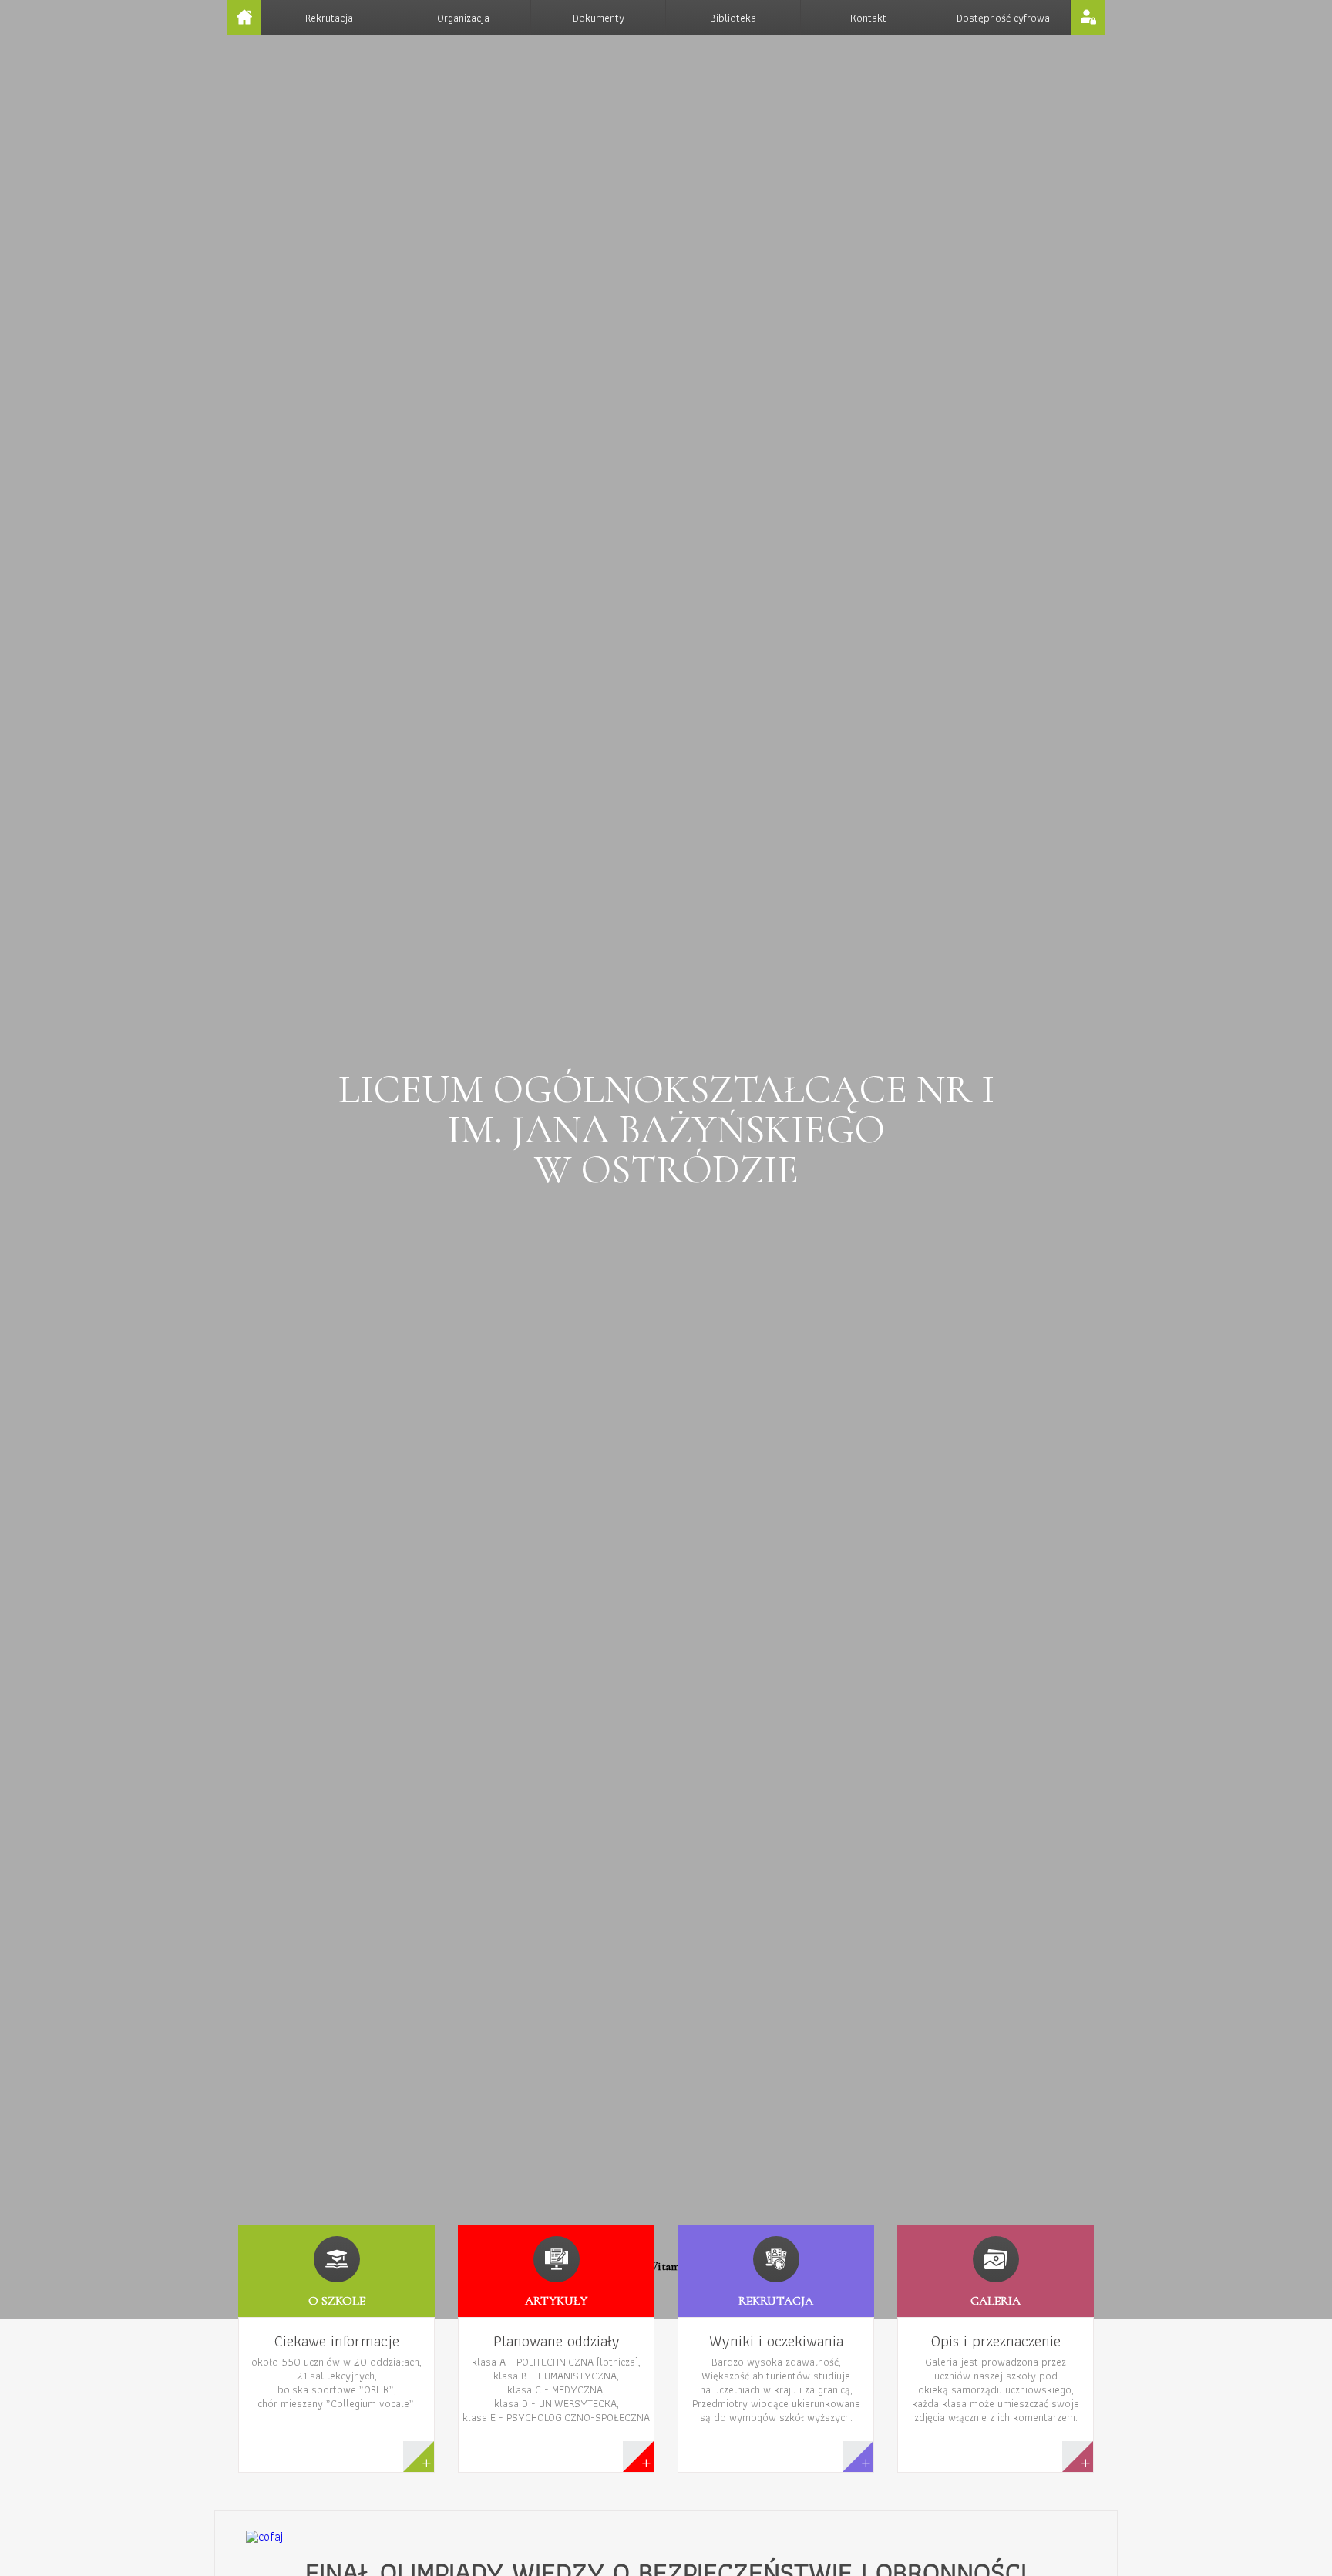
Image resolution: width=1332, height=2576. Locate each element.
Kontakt (868, 18)
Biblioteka (733, 18)
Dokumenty (599, 18)
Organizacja (463, 18)
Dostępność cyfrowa (1003, 18)
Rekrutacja (329, 18)
